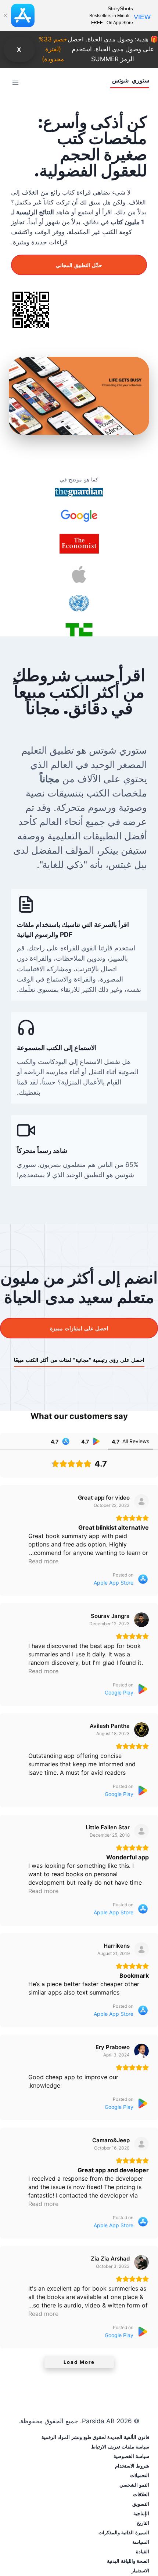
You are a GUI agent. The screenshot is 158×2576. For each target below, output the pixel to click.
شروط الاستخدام (132, 2466)
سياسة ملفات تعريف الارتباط (120, 2447)
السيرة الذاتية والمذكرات (124, 2532)
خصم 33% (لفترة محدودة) (53, 49)
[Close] (6, 15)
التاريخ (143, 2523)
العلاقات (141, 2494)
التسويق (141, 2504)
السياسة (141, 2542)
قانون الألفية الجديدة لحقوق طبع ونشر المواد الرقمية (95, 2437)
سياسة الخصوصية (131, 2456)
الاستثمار (140, 2571)
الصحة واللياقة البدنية (128, 2561)
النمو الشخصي (134, 2485)
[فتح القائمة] (16, 83)
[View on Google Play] (141, 1620)
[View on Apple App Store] (141, 1501)
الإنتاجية (141, 2513)
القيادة (143, 2551)
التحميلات (140, 2475)
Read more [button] (43, 1561)
